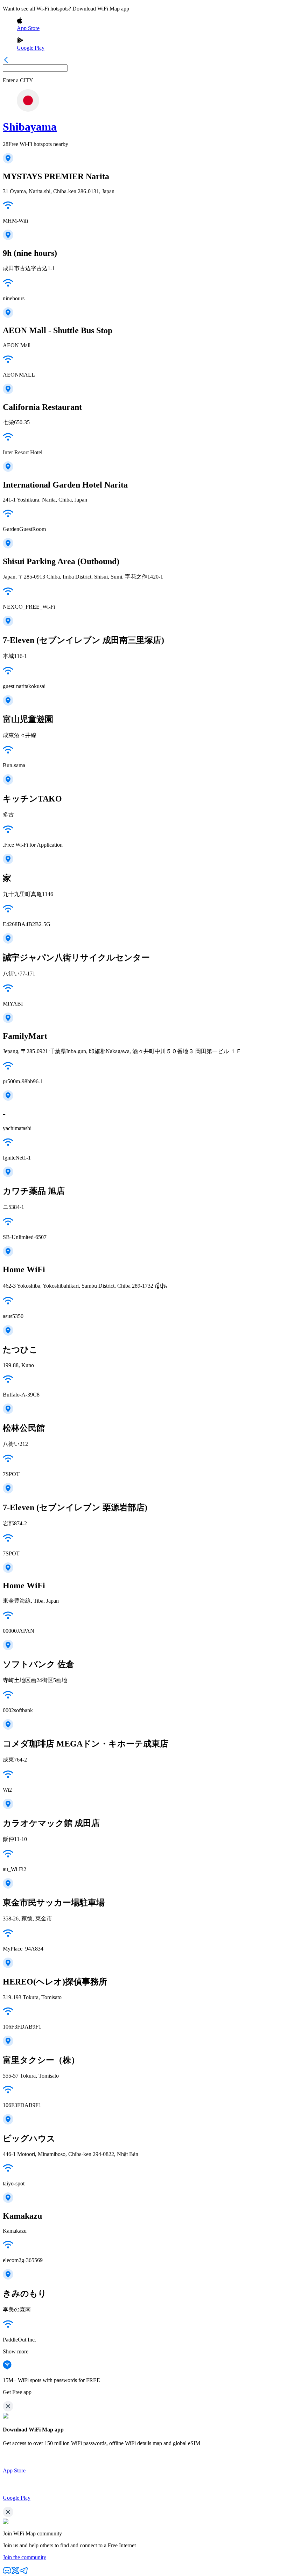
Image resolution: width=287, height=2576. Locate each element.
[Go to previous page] (6, 61)
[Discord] (7, 2573)
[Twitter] (15, 2573)
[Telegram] (24, 2573)
